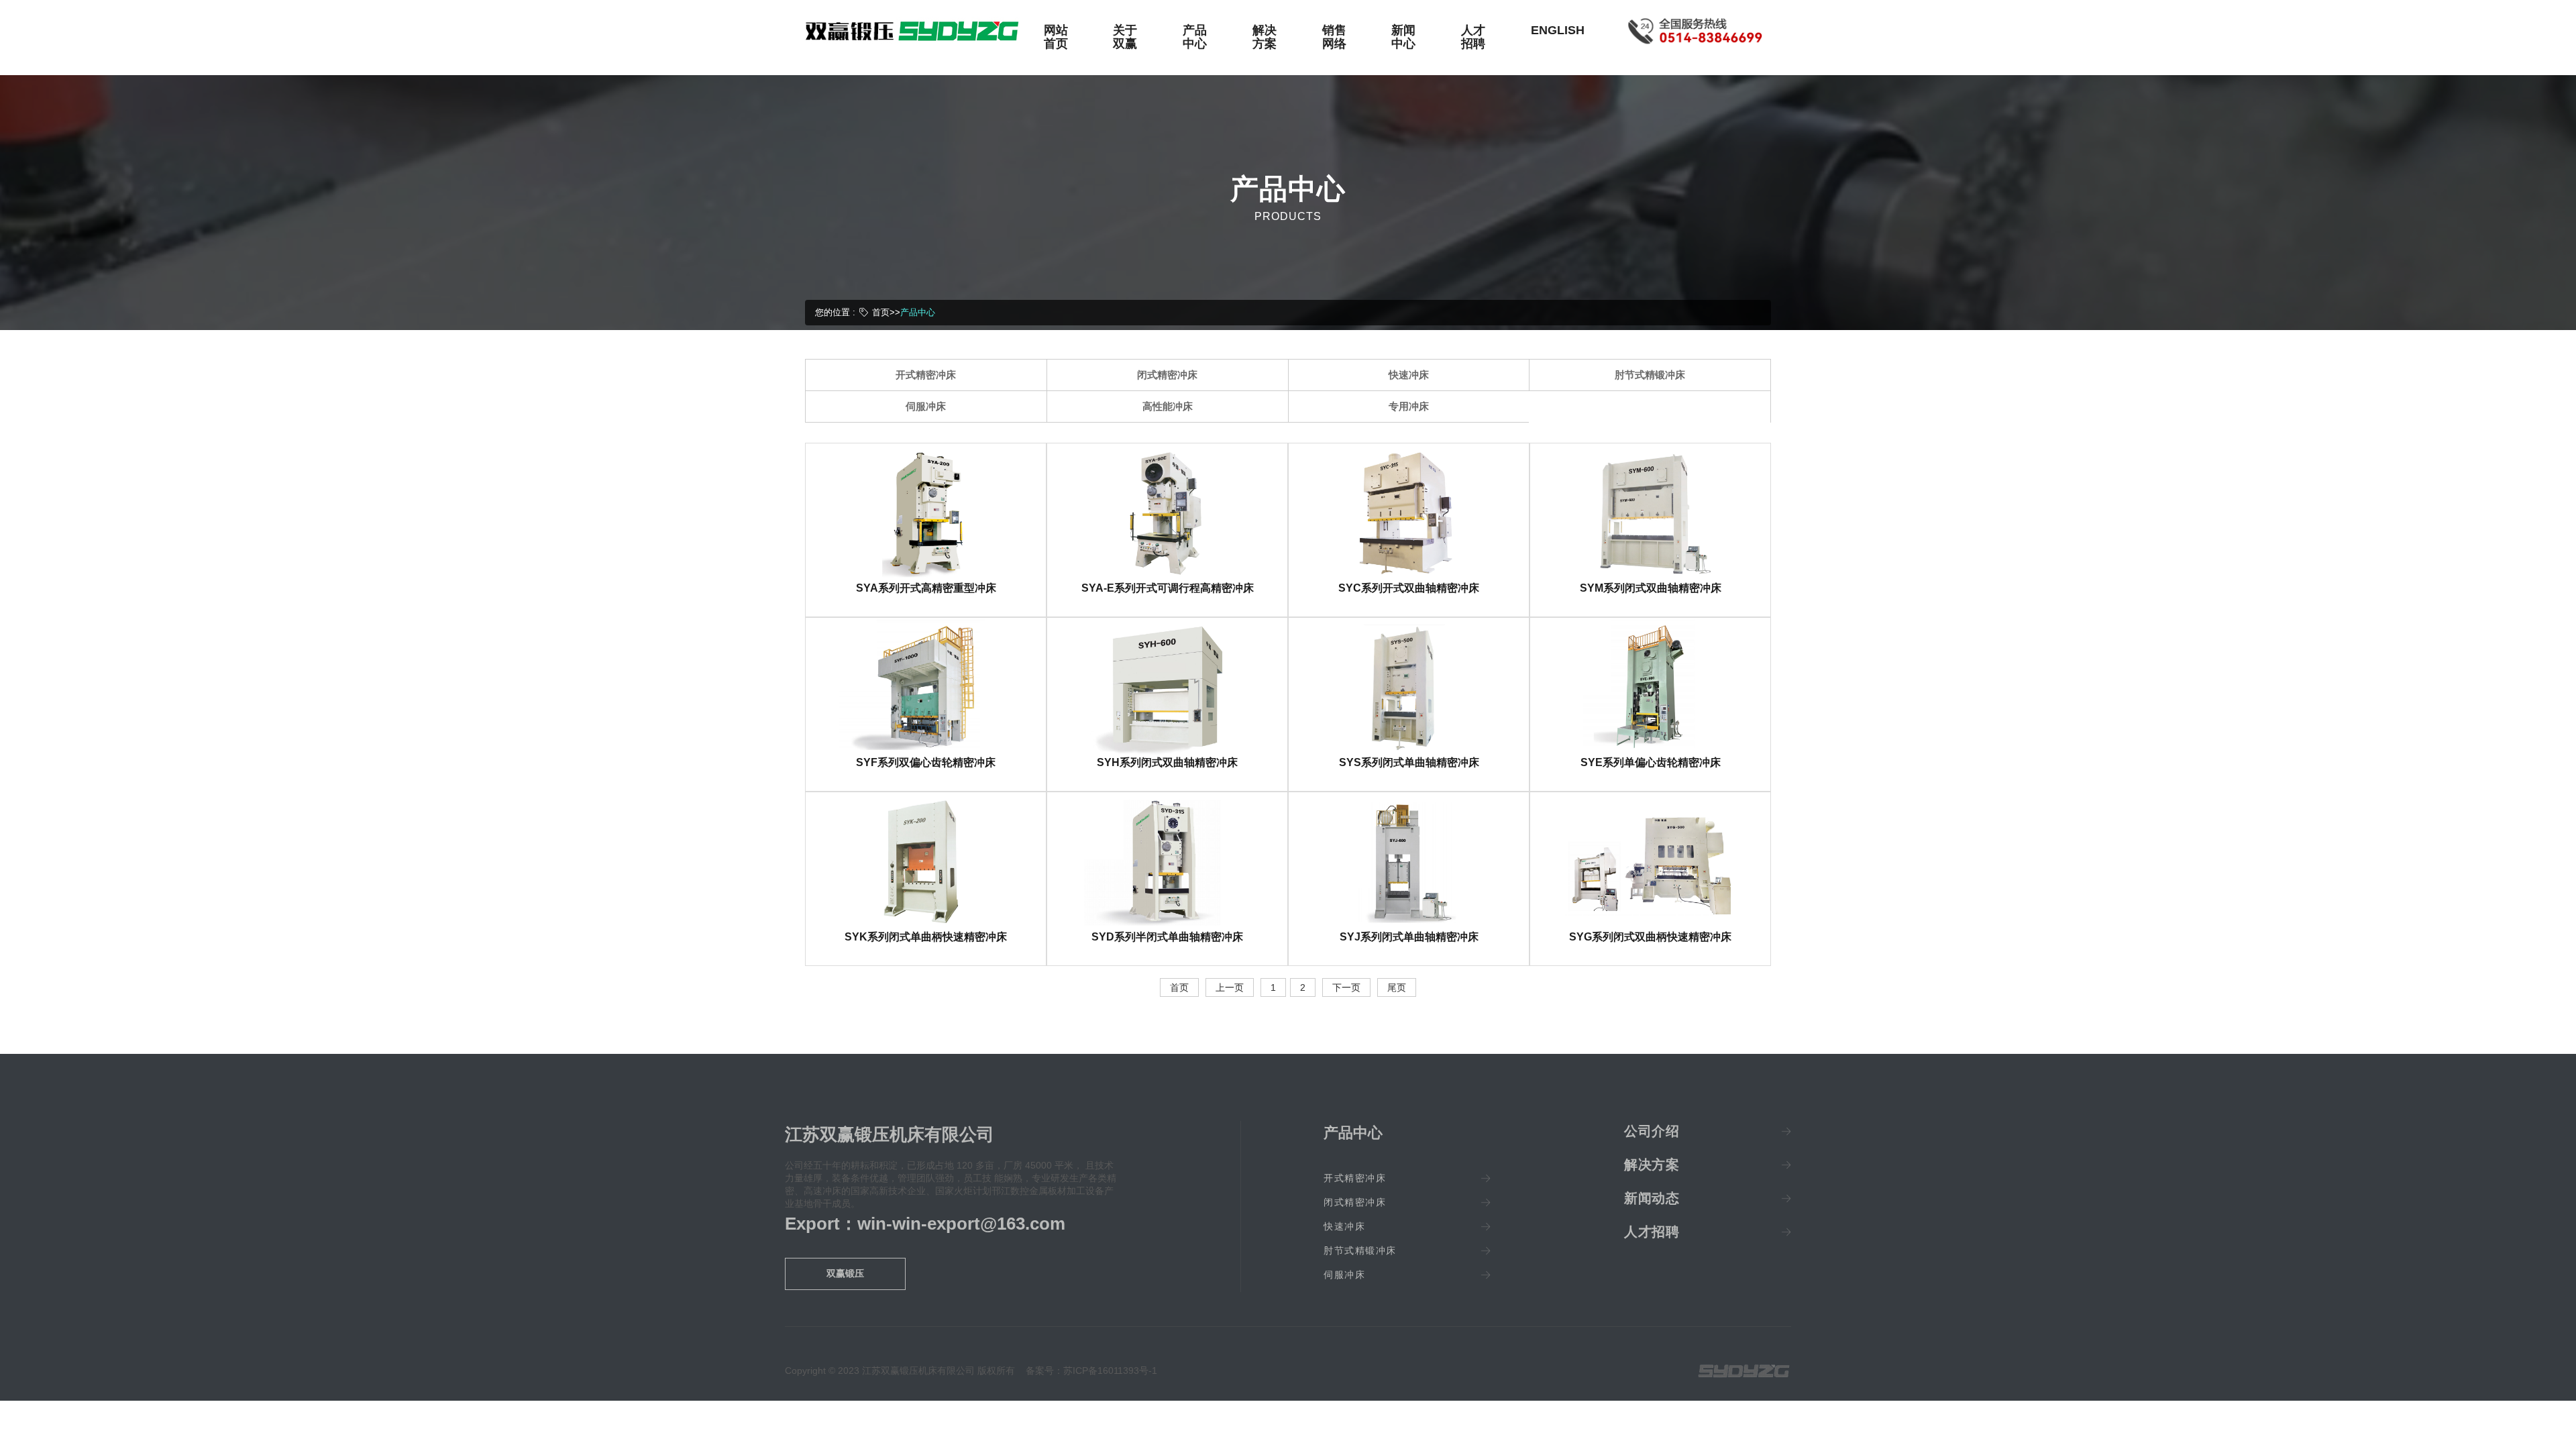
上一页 (1230, 987)
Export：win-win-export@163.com (925, 1224)
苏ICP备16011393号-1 (1110, 1371)
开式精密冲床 (926, 375)
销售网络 (1334, 37)
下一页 (1346, 987)
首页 (881, 312)
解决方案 (1265, 37)
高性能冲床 (1168, 406)
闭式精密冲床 (1167, 375)
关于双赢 (1125, 37)
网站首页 (1056, 37)
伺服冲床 (926, 406)
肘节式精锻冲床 (1650, 375)
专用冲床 (1409, 406)
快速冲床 (1409, 375)
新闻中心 (1403, 37)
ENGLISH (1558, 30)
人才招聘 (1473, 37)
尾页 (1397, 987)
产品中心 (1195, 37)
